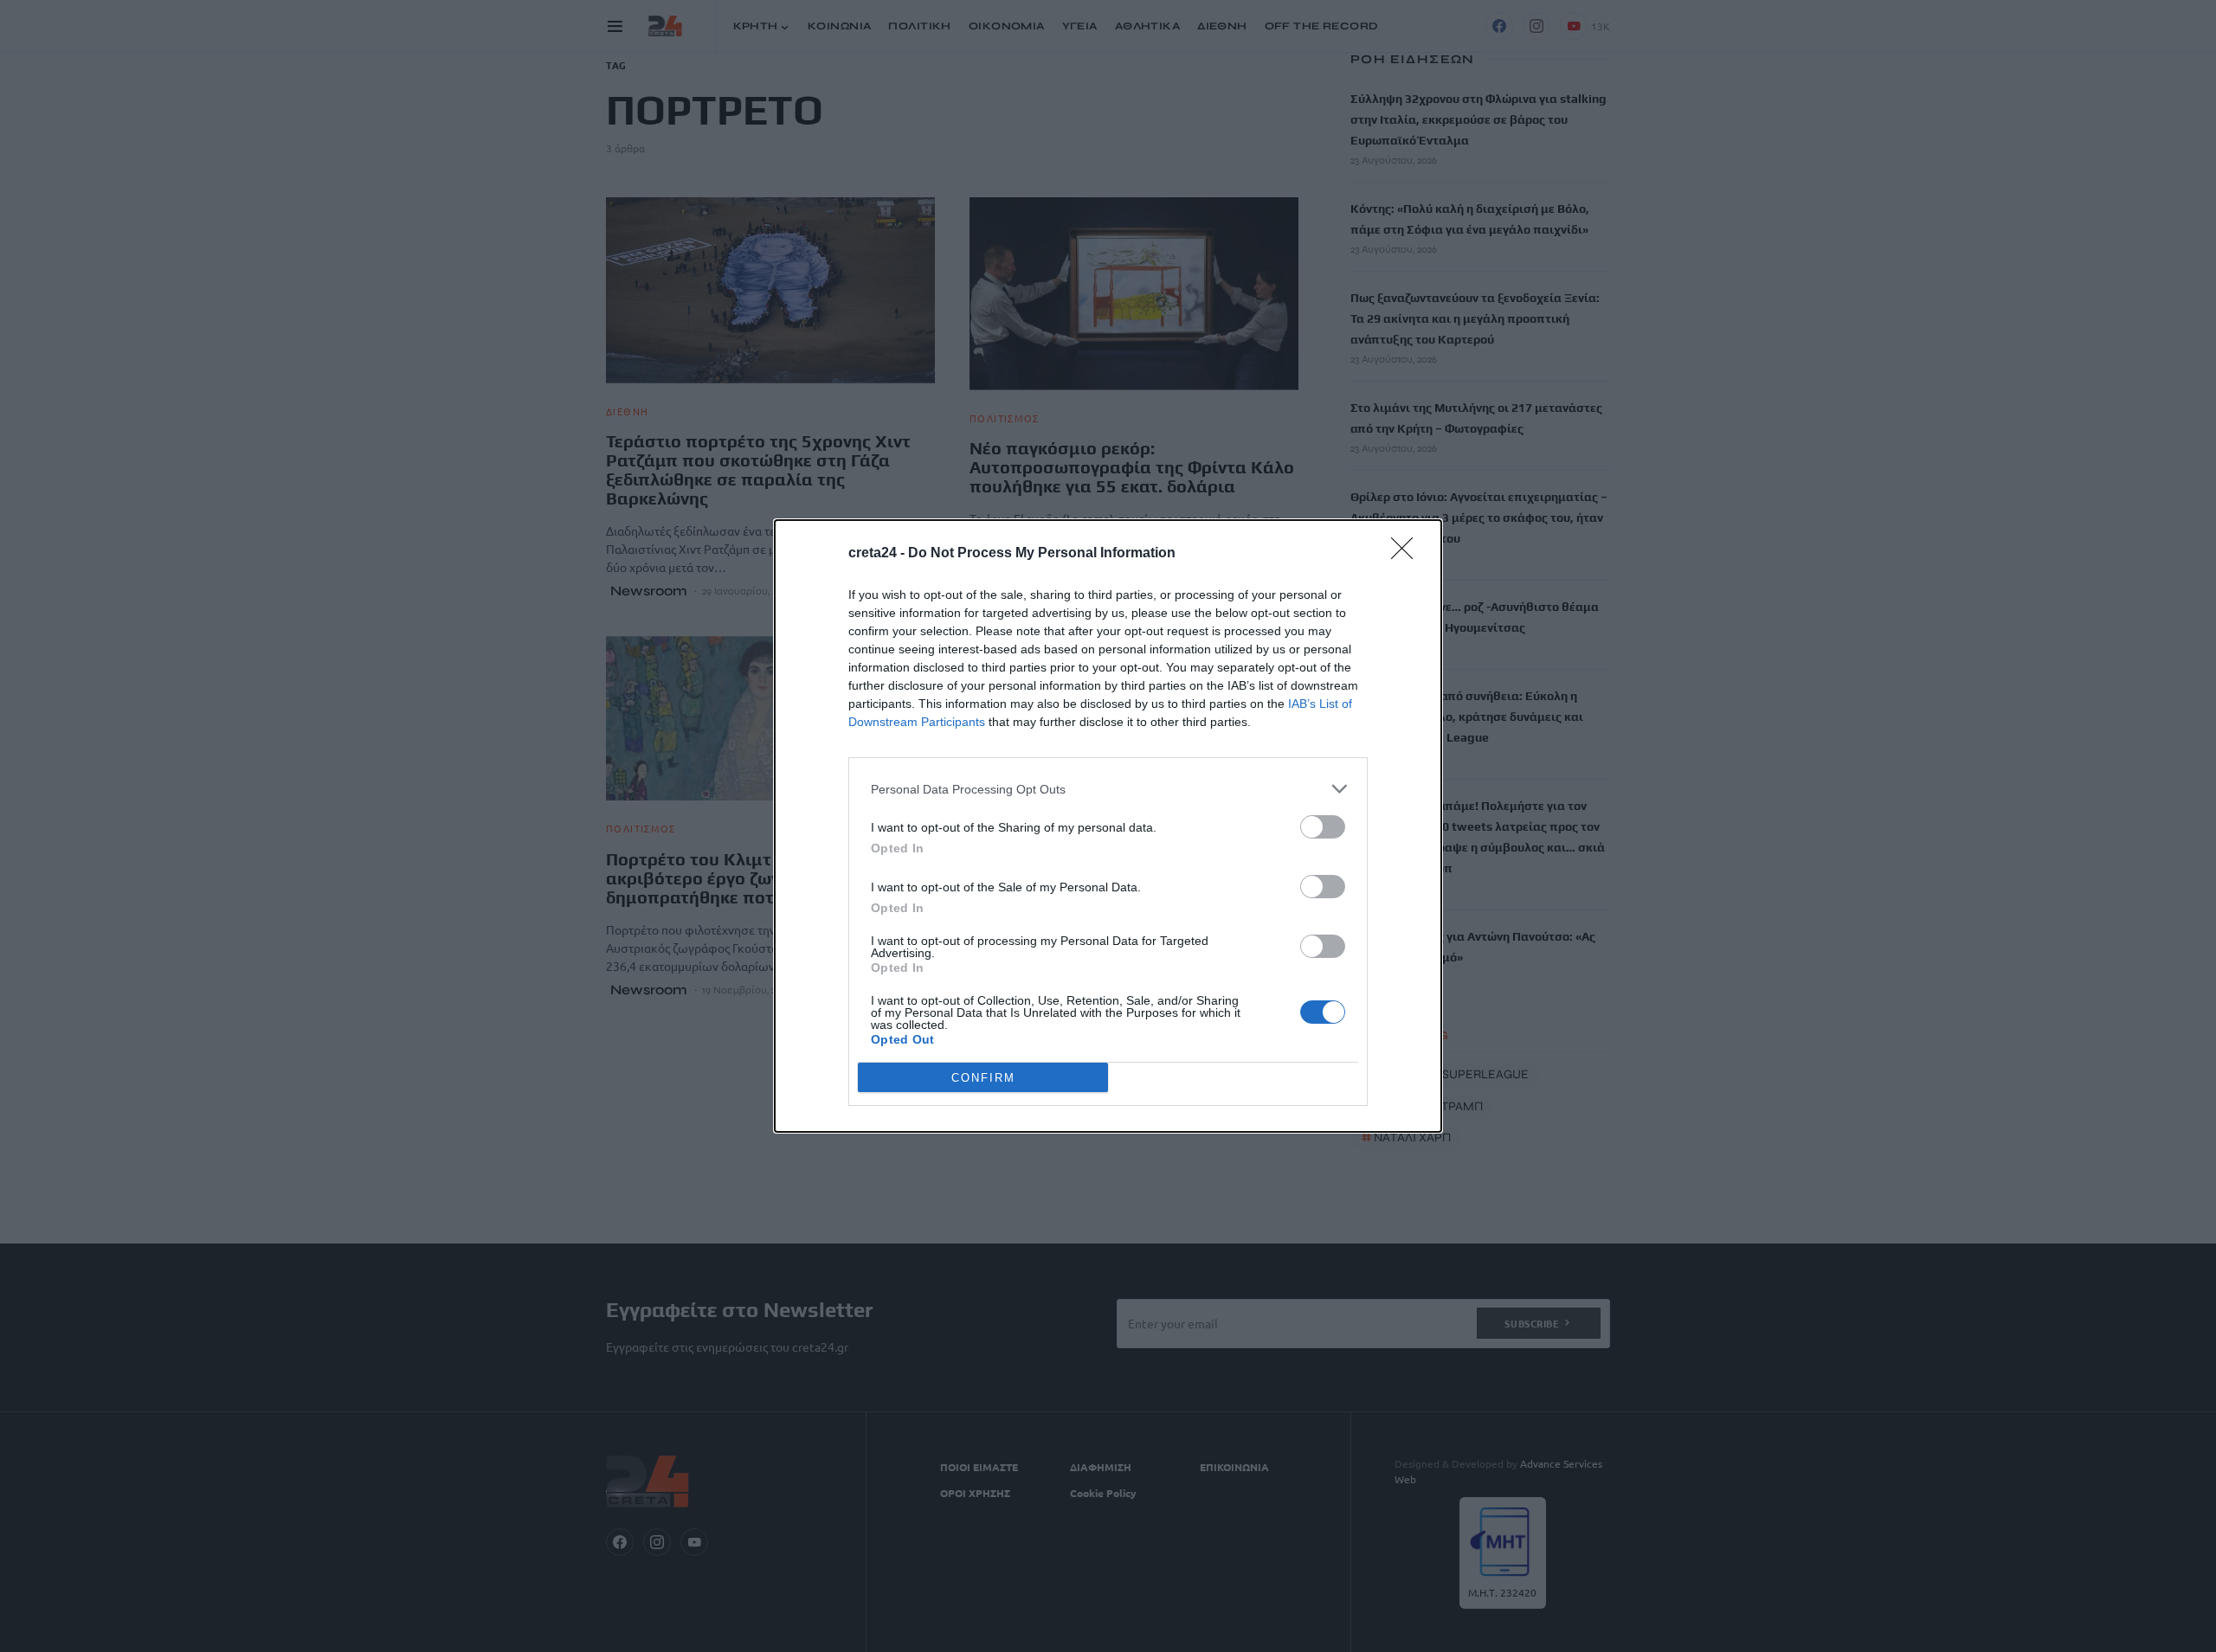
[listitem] (1108, 789)
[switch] (1323, 827)
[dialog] (1108, 826)
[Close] (1408, 554)
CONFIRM (983, 1078)
